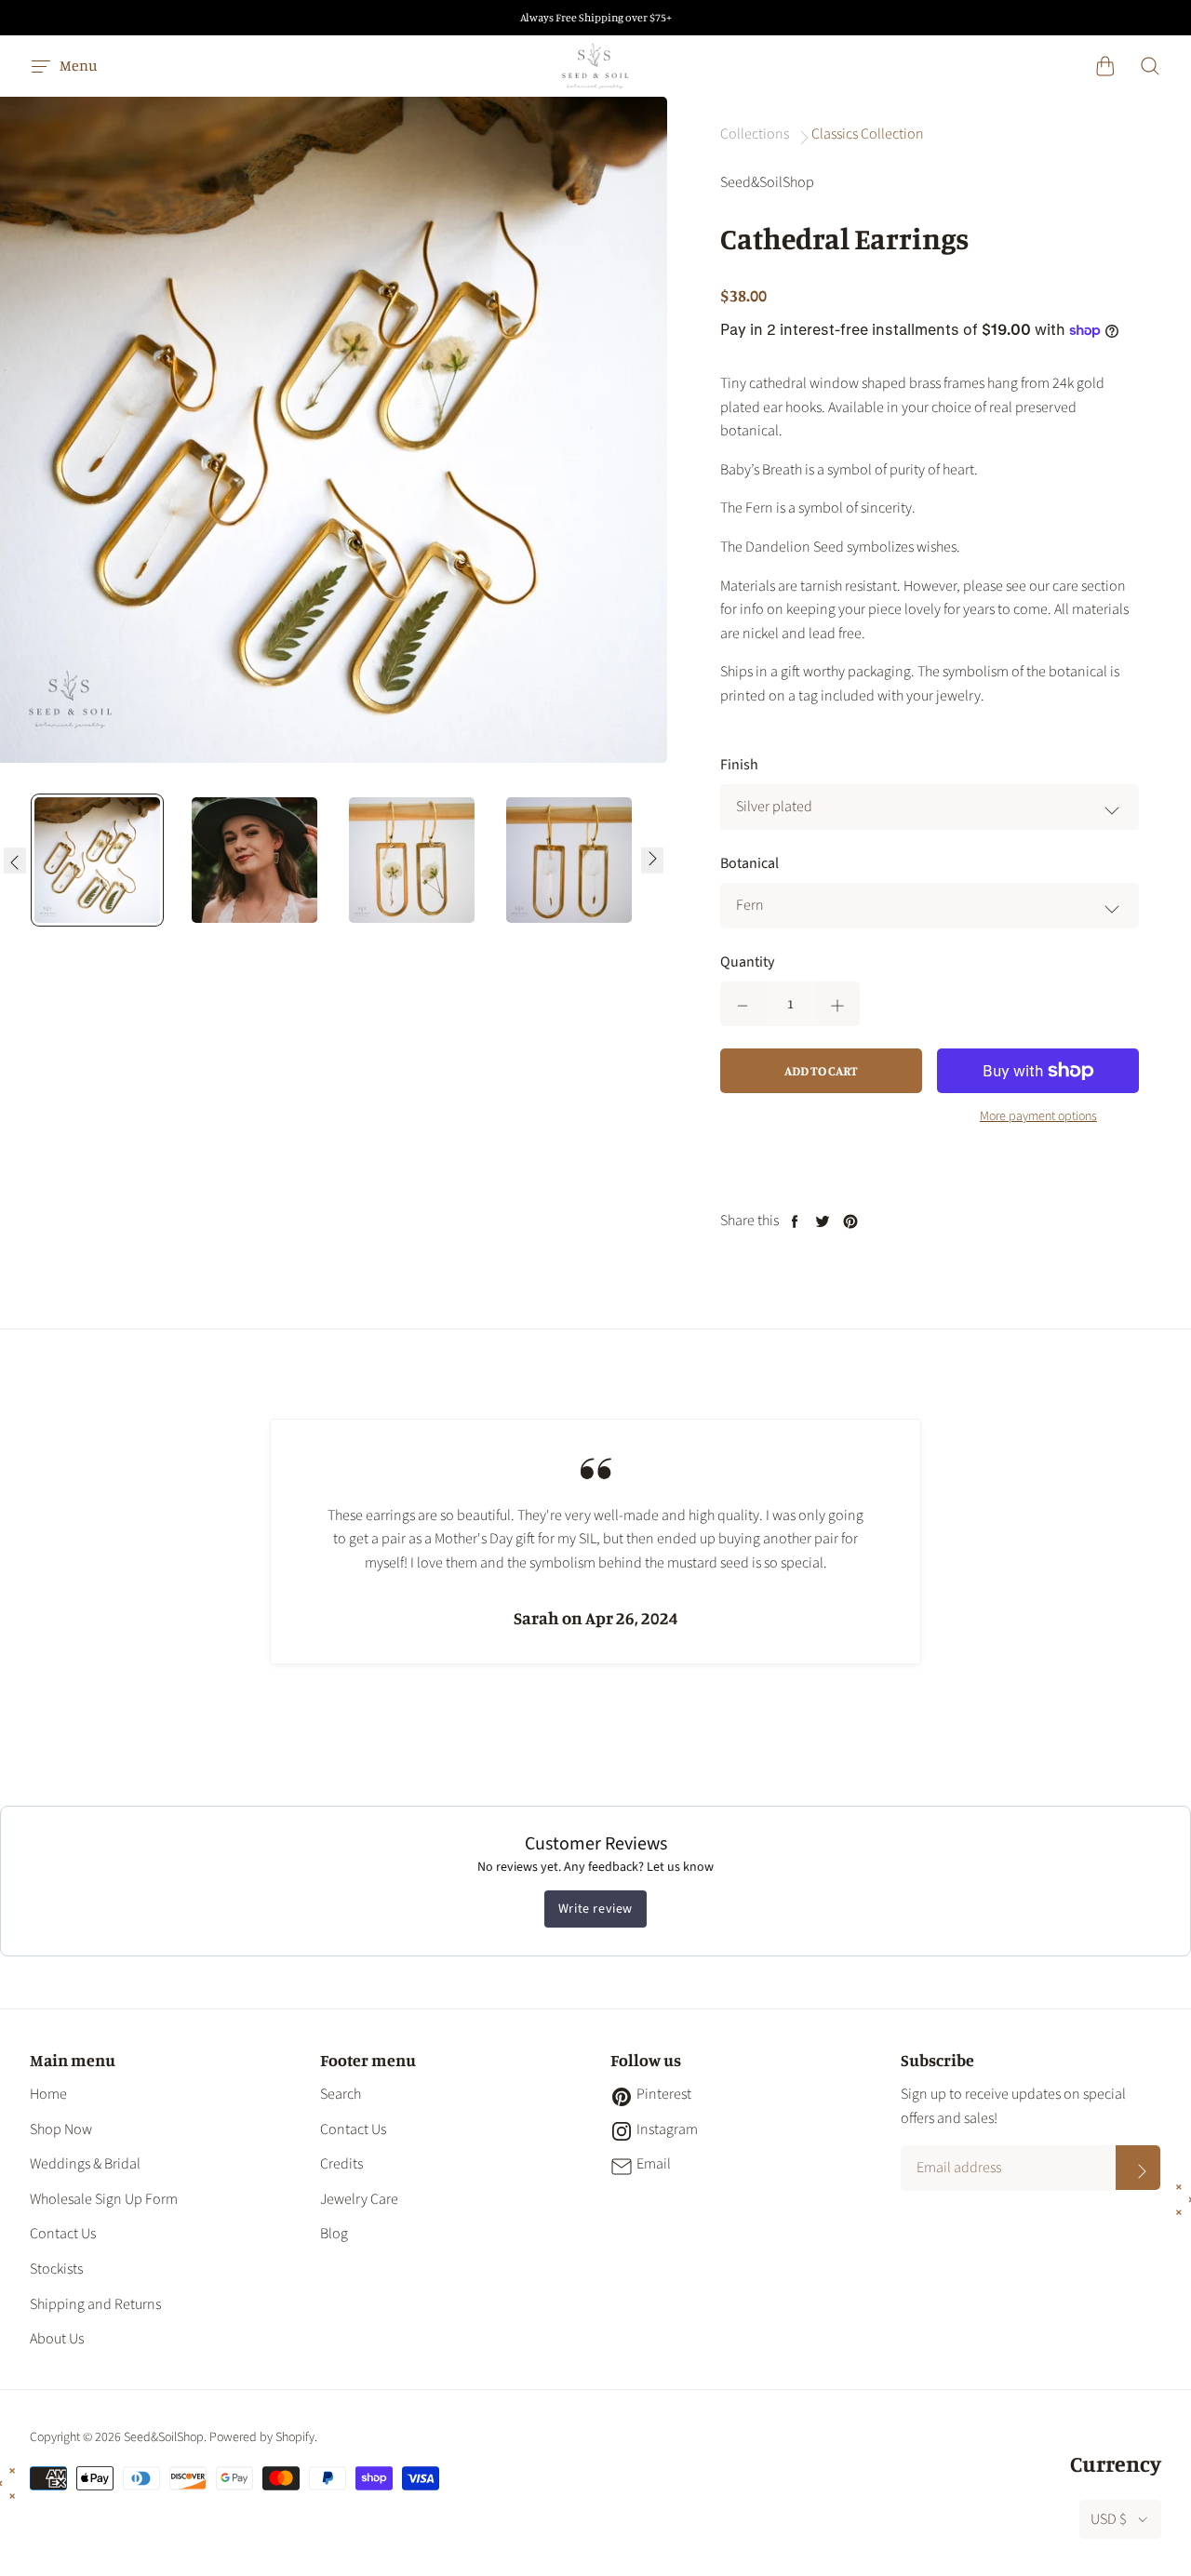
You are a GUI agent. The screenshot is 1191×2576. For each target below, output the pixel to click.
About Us (57, 2339)
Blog (334, 2234)
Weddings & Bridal (85, 2164)
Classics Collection (868, 134)
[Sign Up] (1138, 2168)
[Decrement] (743, 1004)
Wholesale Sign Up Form (104, 2199)
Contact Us (63, 2234)
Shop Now (61, 2129)
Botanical (749, 863)
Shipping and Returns (95, 2304)
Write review (595, 1909)
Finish (739, 765)
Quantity (747, 962)
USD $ (1109, 2519)
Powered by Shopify (262, 2437)
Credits (341, 2164)
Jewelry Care (359, 2199)
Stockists (56, 2269)
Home (48, 2094)
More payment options (1038, 1116)
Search (341, 2094)
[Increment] (837, 1004)
